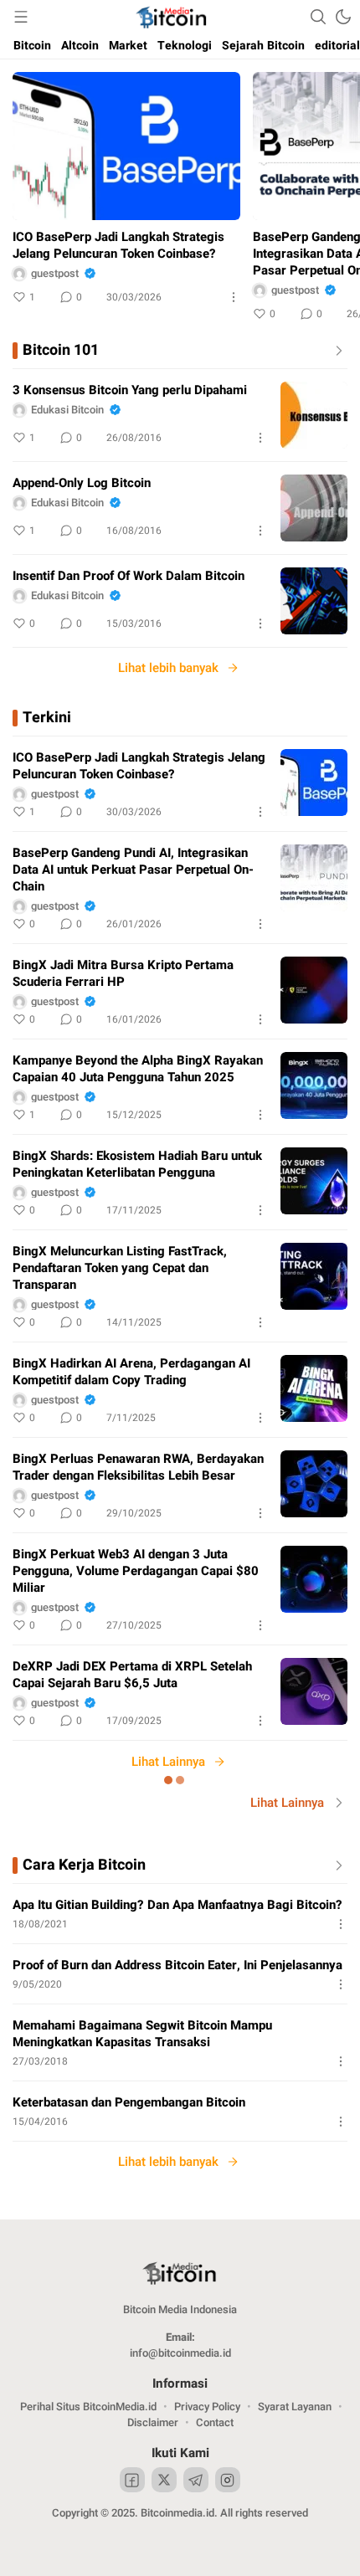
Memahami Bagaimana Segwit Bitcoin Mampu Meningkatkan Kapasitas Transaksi (142, 2034)
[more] (336, 351)
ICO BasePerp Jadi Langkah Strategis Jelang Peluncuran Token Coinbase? (118, 245)
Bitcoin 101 (61, 351)
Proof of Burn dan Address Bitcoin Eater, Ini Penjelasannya (177, 1965)
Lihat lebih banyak (168, 668)
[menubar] (21, 17)
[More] (234, 297)
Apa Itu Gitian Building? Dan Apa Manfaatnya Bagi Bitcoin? (177, 1905)
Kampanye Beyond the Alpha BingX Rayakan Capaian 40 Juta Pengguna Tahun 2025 (138, 1069)
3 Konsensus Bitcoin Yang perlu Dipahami (130, 390)
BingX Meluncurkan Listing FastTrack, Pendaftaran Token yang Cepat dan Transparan (120, 1268)
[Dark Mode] (343, 17)
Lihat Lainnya (168, 1762)
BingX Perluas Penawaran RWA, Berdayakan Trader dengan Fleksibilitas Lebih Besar (138, 1467)
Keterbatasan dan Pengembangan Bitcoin (129, 2102)
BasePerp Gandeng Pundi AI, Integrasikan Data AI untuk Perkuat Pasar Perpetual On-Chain (133, 870)
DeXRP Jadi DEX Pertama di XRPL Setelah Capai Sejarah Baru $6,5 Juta (132, 1675)
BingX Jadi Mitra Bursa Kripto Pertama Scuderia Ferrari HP (123, 973)
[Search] (318, 17)
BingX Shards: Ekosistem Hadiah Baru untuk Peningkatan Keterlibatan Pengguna (137, 1164)
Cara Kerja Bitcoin (84, 1865)
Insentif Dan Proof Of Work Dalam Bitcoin (129, 576)
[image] (314, 415)
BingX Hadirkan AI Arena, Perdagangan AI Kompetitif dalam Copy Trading (131, 1372)
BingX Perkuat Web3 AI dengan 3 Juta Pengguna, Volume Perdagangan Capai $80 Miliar (136, 1571)
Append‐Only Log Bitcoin (82, 483)
